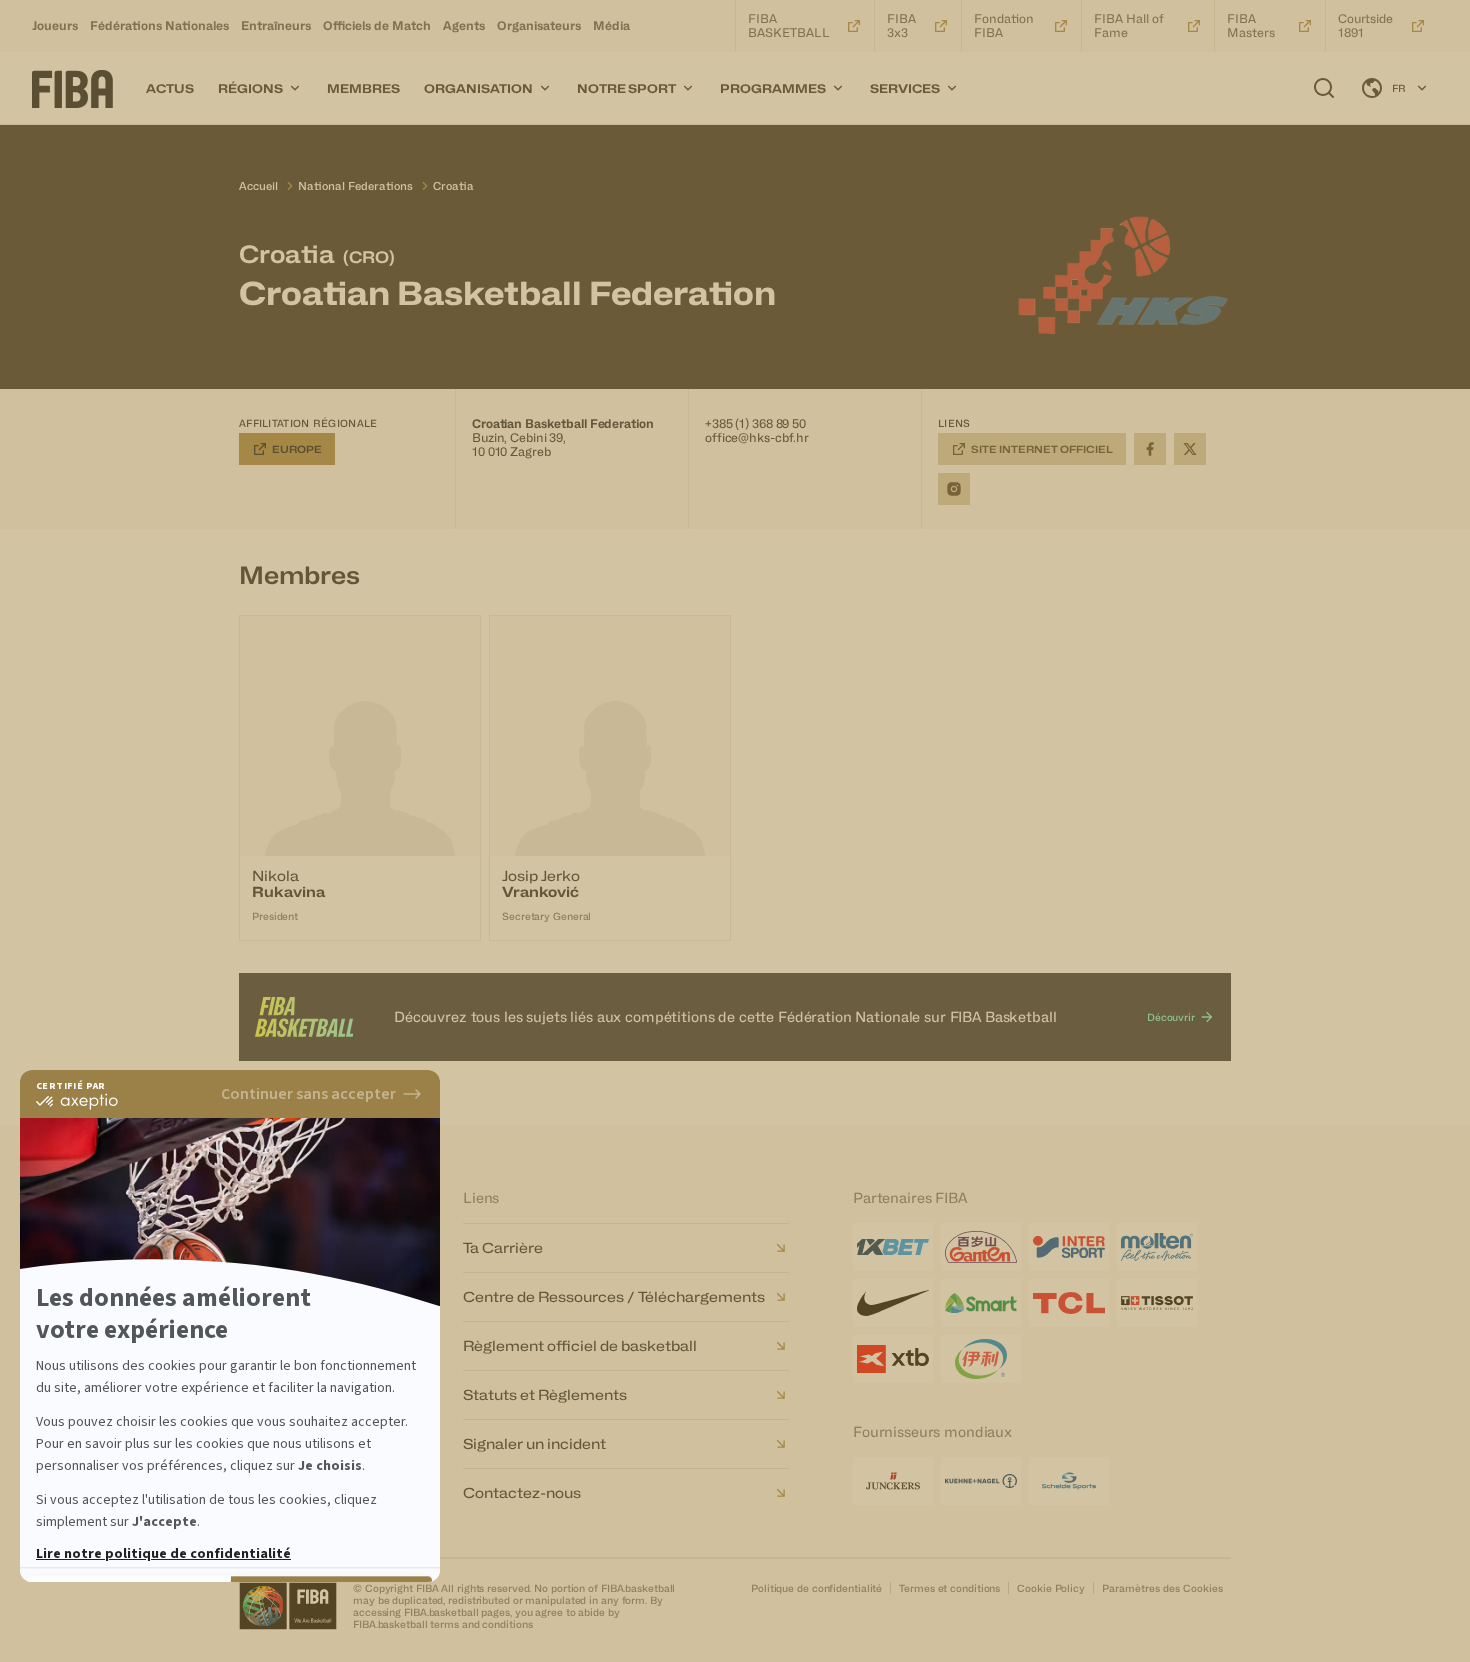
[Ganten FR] (981, 1247)
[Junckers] (893, 1481)
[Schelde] (1069, 1481)
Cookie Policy (1051, 1588)
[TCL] (1069, 1303)
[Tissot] (1157, 1303)
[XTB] (893, 1359)
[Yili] (981, 1359)
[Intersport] (1069, 1247)
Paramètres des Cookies (1162, 1588)
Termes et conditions (949, 1588)
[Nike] (893, 1303)
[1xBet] (893, 1247)
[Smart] (981, 1303)
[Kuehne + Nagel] (981, 1481)
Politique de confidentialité (816, 1588)
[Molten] (1157, 1247)
